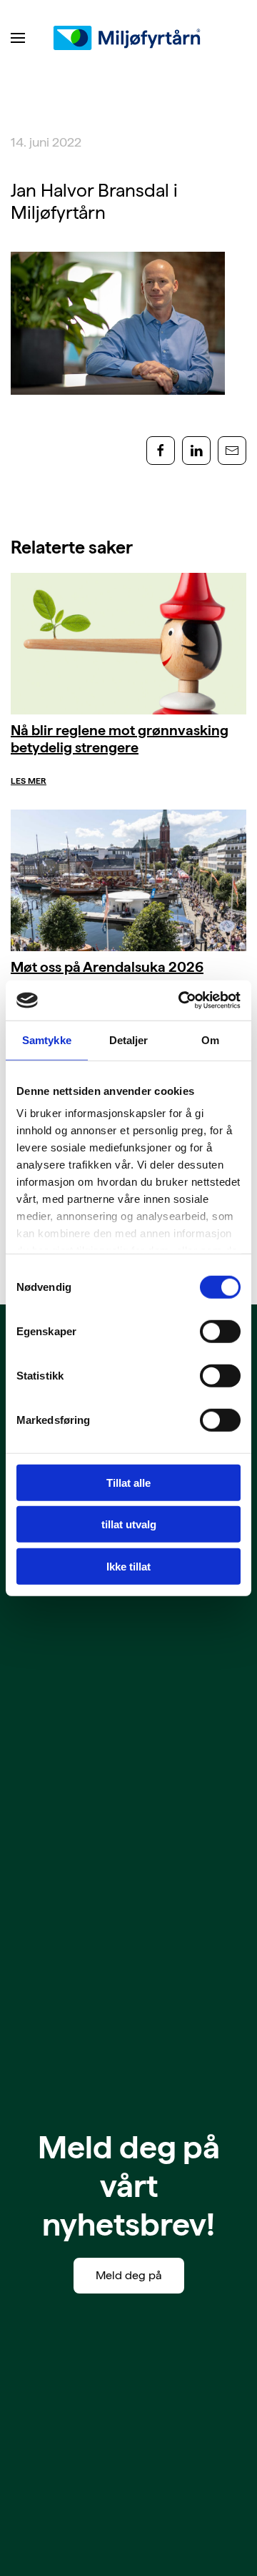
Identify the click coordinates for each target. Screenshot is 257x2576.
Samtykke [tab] (47, 1039)
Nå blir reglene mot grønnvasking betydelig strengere (120, 739)
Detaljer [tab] (129, 1039)
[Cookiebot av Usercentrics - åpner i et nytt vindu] (181, 1001)
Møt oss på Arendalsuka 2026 (107, 967)
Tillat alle (128, 1482)
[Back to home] (128, 38)
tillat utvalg (129, 1524)
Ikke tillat (128, 1566)
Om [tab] (210, 1039)
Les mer (29, 781)
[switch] (220, 1331)
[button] (18, 38)
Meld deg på (129, 2275)
